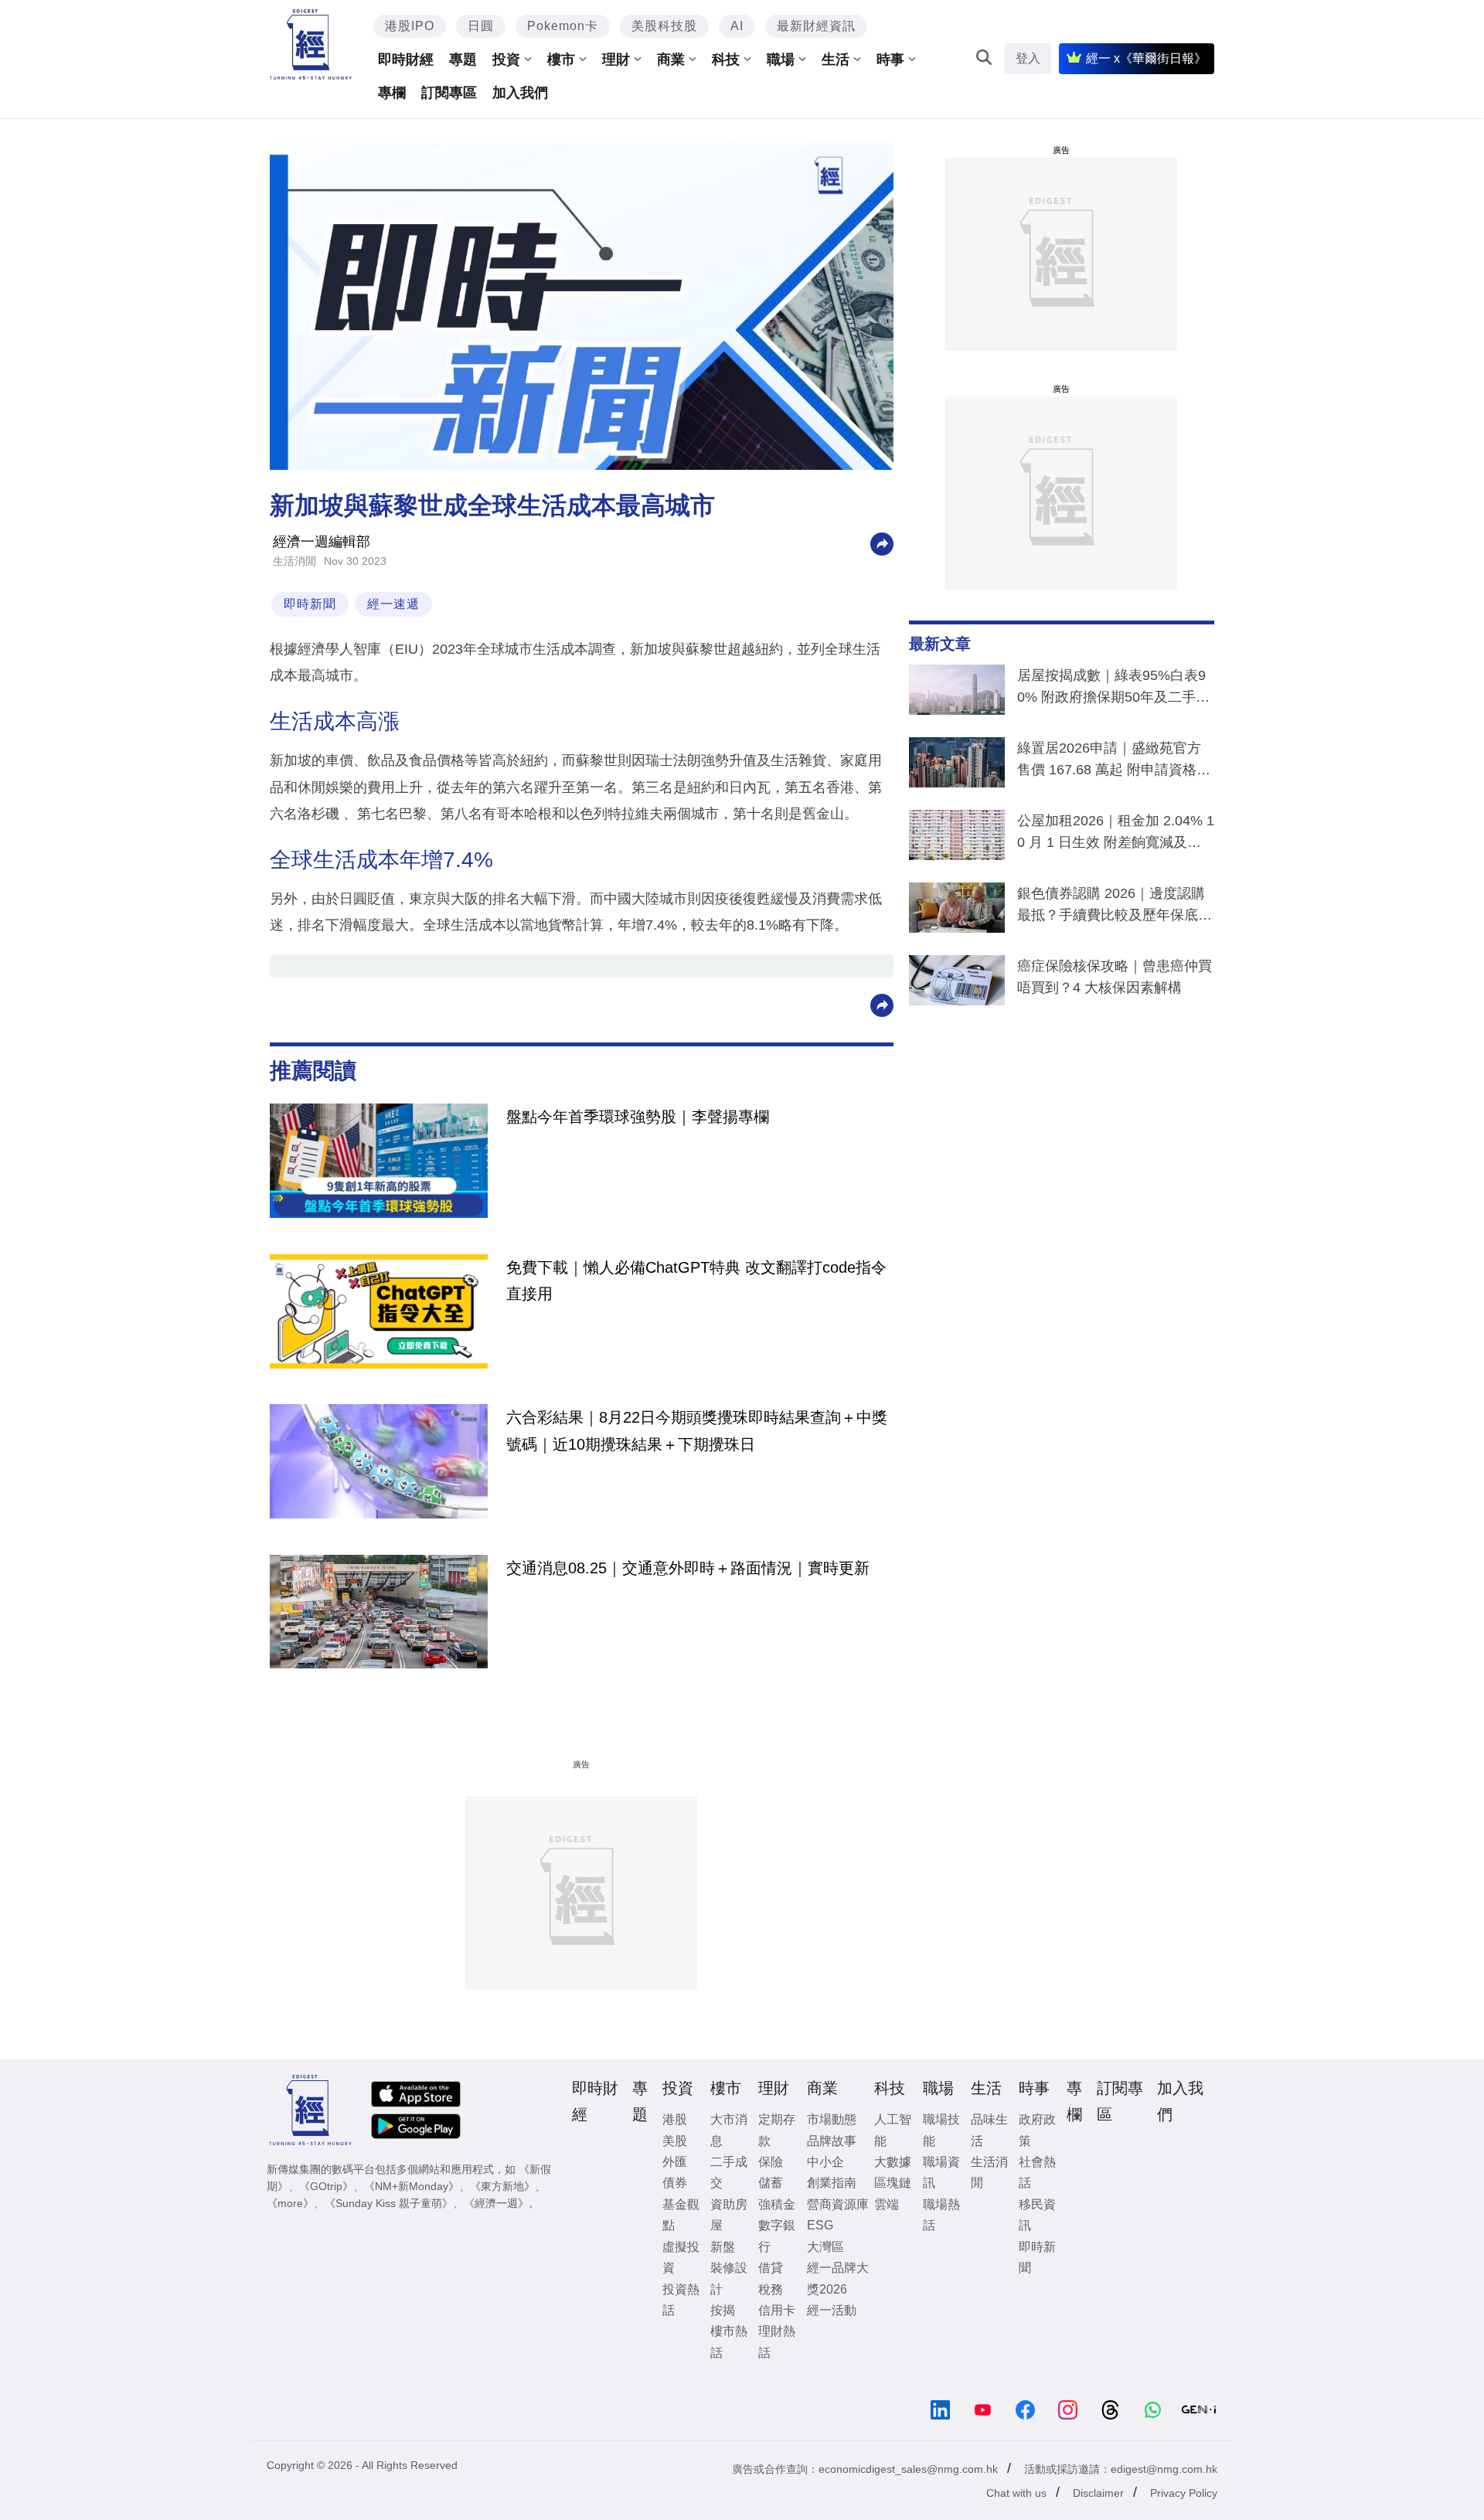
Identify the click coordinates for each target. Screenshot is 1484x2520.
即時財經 (406, 60)
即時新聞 (310, 604)
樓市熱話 (729, 2341)
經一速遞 (393, 604)
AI (737, 26)
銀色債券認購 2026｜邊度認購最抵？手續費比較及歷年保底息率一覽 (1115, 907)
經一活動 (832, 2310)
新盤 (723, 2247)
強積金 (777, 2204)
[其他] (882, 543)
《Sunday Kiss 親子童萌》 (389, 2203)
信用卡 (777, 2310)
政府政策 (1037, 2130)
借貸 (771, 2268)
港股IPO (410, 26)
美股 (675, 2141)
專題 (463, 60)
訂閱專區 (449, 93)
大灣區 (825, 2247)
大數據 (893, 2162)
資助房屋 (729, 2215)
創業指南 (832, 2183)
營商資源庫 (838, 2204)
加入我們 (520, 93)
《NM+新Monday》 (412, 2186)
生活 (836, 60)
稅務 (771, 2289)
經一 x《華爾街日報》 (1146, 58)
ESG (820, 2225)
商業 (671, 60)
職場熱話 (941, 2215)
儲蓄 (771, 2183)
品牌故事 (832, 2141)
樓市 (561, 60)
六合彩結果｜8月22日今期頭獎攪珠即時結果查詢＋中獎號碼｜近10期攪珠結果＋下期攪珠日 (697, 1430)
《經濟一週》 (496, 2203)
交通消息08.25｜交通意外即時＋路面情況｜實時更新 (688, 1568)
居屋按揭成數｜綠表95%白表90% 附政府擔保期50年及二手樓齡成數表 (1113, 689)
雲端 (887, 2204)
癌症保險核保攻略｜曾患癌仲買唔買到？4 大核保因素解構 (1115, 977)
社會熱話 (1037, 2172)
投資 (506, 60)
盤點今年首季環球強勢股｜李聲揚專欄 (638, 1117)
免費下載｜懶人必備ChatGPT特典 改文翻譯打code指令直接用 (696, 1280)
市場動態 (832, 2119)
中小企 (825, 2162)
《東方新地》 (502, 2186)
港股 (675, 2119)
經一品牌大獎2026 (838, 2278)
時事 (890, 60)
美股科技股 (664, 26)
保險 (771, 2162)
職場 (781, 60)
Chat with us (1016, 2493)
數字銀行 (777, 2236)
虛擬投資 (681, 2257)
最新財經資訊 (816, 26)
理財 (616, 60)
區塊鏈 (893, 2183)
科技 (726, 60)
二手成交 (729, 2172)
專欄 (392, 93)
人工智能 (893, 2130)
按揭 (723, 2310)
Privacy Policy (1184, 2493)
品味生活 (989, 2130)
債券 (675, 2183)
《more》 (290, 2203)
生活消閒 (294, 561)
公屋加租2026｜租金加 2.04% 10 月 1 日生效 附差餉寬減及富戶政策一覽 (1116, 835)
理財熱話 (777, 2341)
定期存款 (777, 2130)
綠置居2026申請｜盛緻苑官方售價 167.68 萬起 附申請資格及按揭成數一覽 (1114, 762)
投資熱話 (681, 2300)
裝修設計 (729, 2278)
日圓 (481, 26)
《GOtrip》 (326, 2186)
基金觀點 (681, 2215)
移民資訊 (1037, 2215)
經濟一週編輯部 (322, 542)
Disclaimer (1098, 2493)
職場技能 (941, 2130)
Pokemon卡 (563, 26)
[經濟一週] (311, 44)
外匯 (675, 2162)
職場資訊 (941, 2172)
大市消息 (729, 2130)
